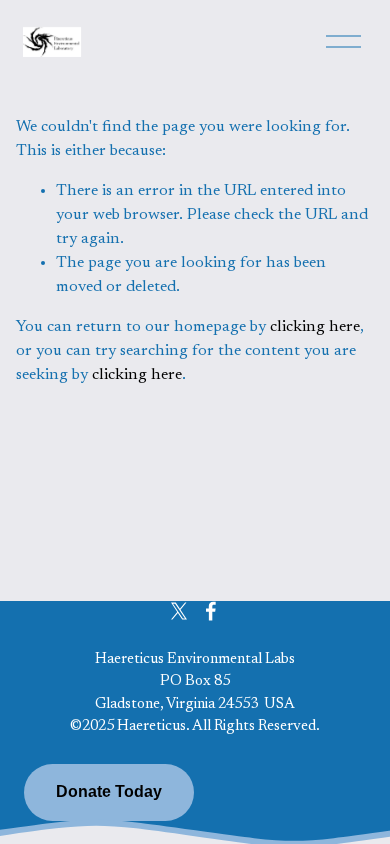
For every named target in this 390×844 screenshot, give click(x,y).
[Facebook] (211, 611)
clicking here (315, 327)
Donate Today (109, 791)
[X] (179, 611)
